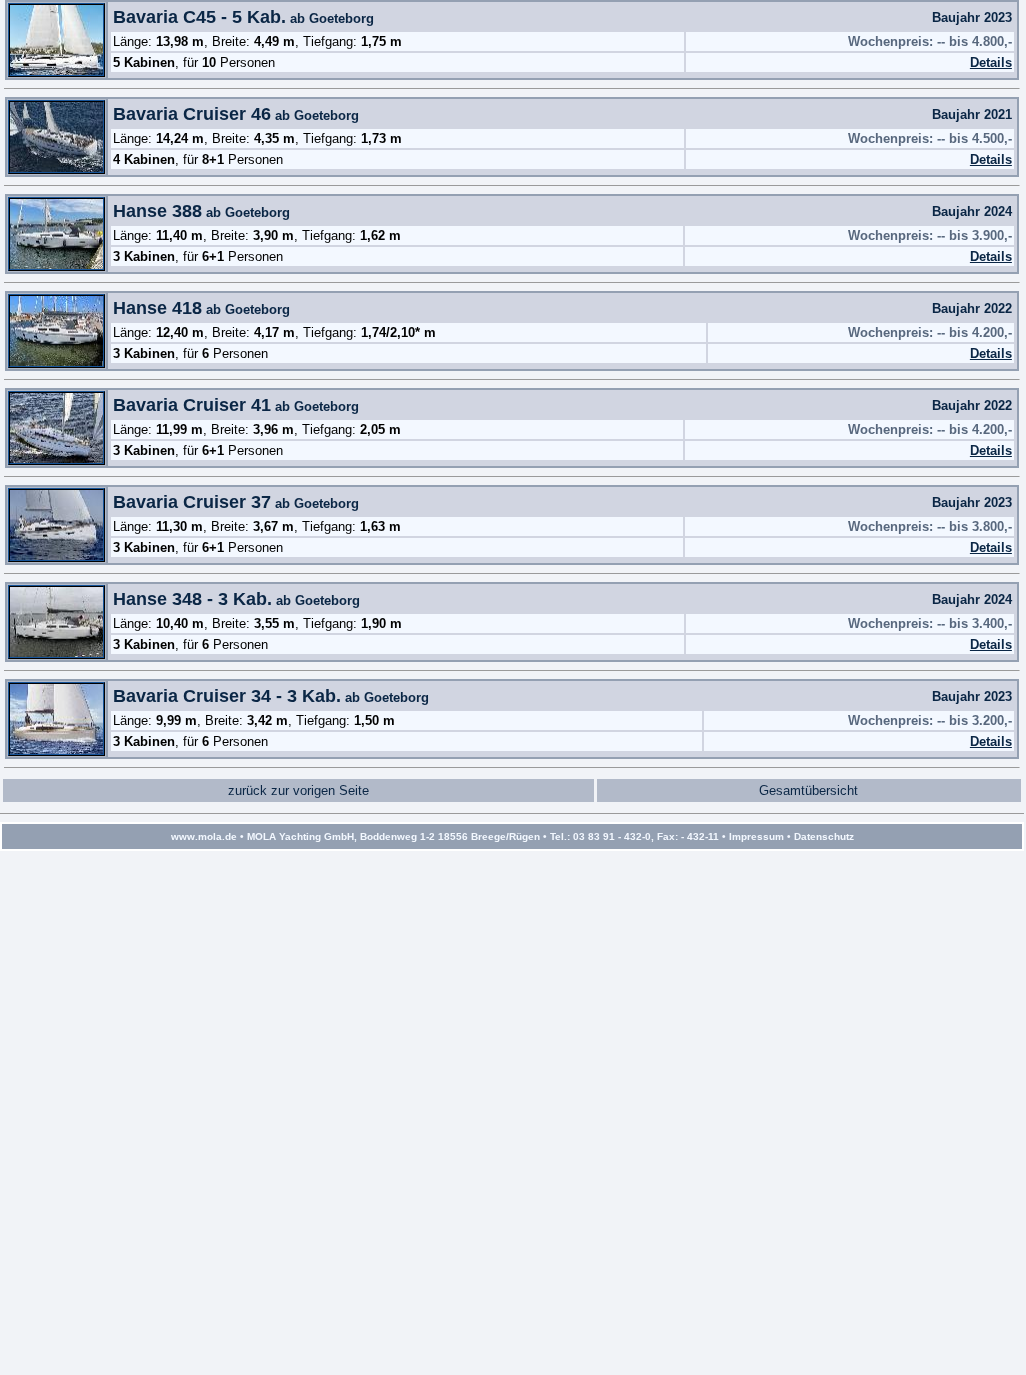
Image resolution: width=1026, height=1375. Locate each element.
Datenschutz (824, 836)
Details (991, 62)
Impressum (756, 836)
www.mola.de (204, 836)
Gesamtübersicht (808, 790)
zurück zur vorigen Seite (298, 790)
